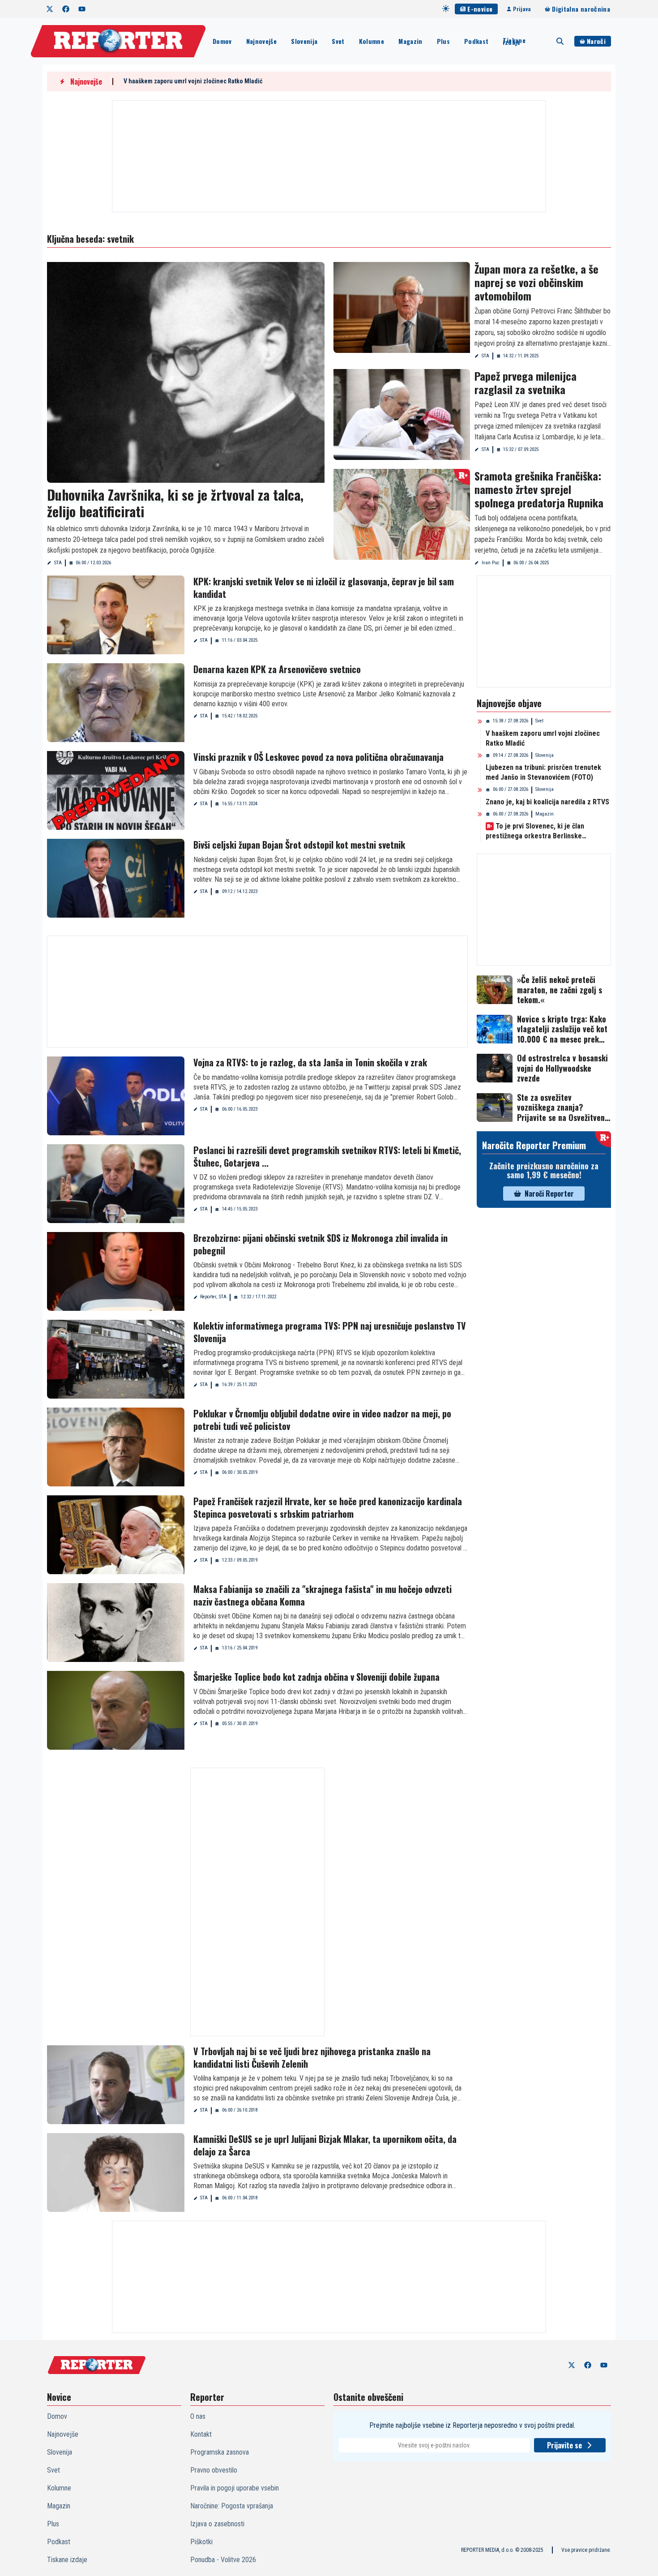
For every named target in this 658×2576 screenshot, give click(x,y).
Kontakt (201, 2434)
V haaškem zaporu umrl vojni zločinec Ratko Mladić (193, 81)
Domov (222, 41)
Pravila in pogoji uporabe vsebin (235, 2488)
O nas (198, 2416)
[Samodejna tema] (446, 9)
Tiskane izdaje (514, 41)
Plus (443, 41)
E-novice (480, 9)
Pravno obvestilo (214, 2470)
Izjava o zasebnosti (217, 2524)
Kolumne (372, 41)
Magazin (410, 41)
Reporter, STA (213, 1297)
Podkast (476, 41)
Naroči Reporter (549, 1194)
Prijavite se (564, 2445)
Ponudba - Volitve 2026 (223, 2560)
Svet (338, 41)
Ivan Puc (491, 563)
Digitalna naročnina (581, 9)
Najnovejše (262, 41)
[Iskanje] (560, 41)
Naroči (596, 41)
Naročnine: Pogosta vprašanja (232, 2506)
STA (58, 563)
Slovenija (304, 41)
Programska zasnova (220, 2452)
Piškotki (201, 2542)
